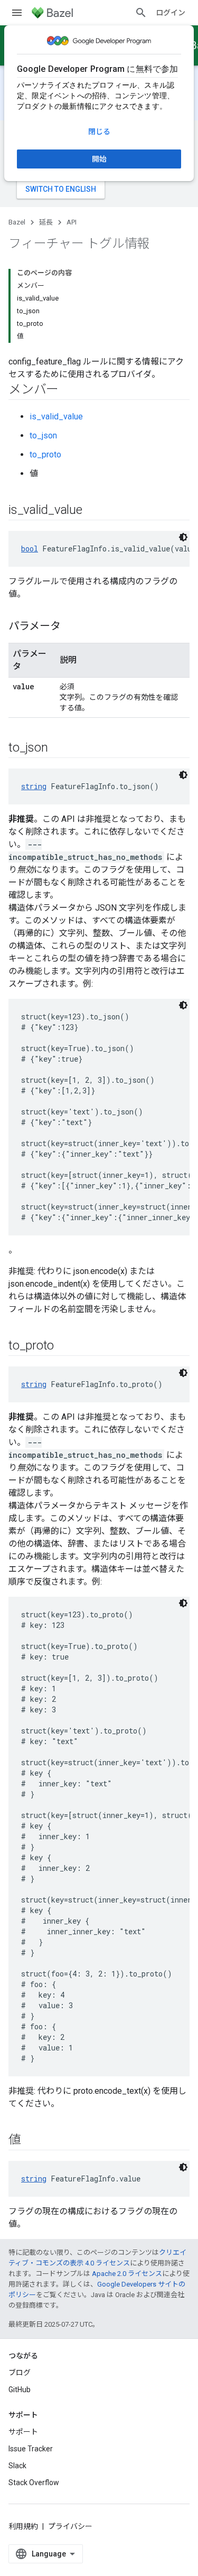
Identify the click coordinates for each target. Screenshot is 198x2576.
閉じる (99, 132)
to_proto (45, 455)
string (34, 786)
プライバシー (70, 2526)
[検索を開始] (141, 13)
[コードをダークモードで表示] (183, 537)
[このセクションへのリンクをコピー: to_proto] (64, 1346)
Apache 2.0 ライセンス (127, 2274)
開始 (99, 159)
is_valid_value (56, 416)
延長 (46, 222)
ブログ (20, 2373)
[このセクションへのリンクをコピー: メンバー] (69, 390)
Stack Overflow (34, 2483)
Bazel (17, 222)
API (72, 222)
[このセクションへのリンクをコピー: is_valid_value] (93, 511)
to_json (43, 435)
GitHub (20, 2390)
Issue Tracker (31, 2449)
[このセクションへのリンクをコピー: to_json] (58, 748)
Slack (17, 2466)
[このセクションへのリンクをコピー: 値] (32, 2141)
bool (30, 549)
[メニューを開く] (17, 13)
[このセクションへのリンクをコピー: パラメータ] (71, 627)
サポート (23, 2432)
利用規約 (23, 2526)
